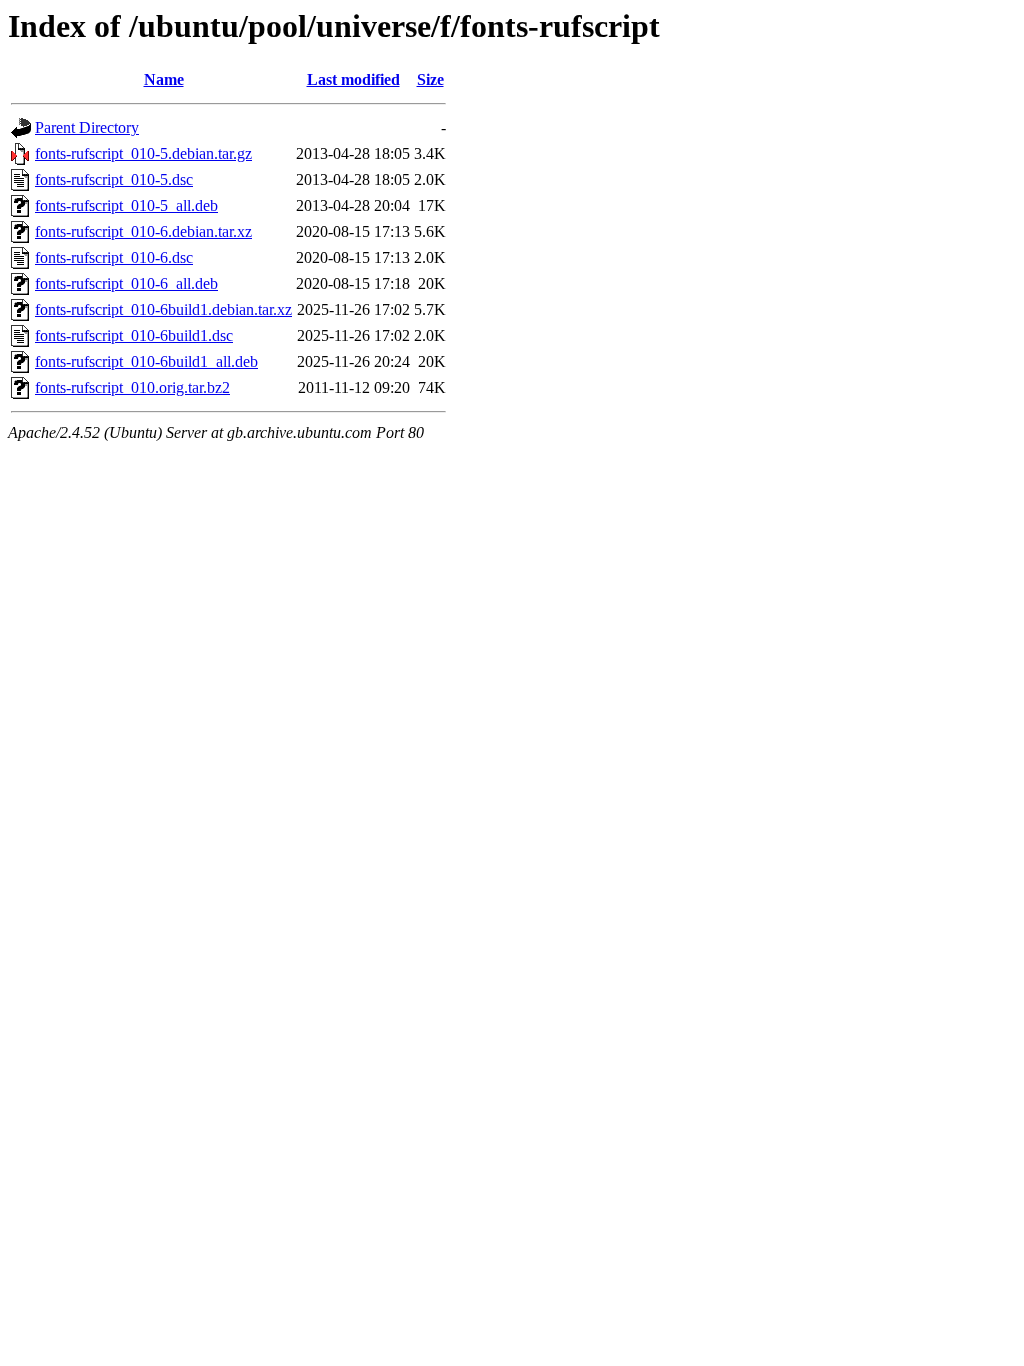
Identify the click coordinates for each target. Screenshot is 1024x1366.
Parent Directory (87, 127)
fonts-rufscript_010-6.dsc (114, 257)
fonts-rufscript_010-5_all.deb (126, 205)
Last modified (353, 79)
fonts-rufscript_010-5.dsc (114, 179)
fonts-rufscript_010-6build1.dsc (134, 335)
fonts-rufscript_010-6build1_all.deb (146, 361)
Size (430, 79)
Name (164, 79)
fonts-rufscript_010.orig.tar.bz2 (132, 387)
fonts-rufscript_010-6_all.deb (126, 283)
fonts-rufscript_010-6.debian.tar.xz (143, 231)
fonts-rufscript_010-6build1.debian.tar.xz (163, 309)
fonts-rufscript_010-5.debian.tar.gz (143, 153)
